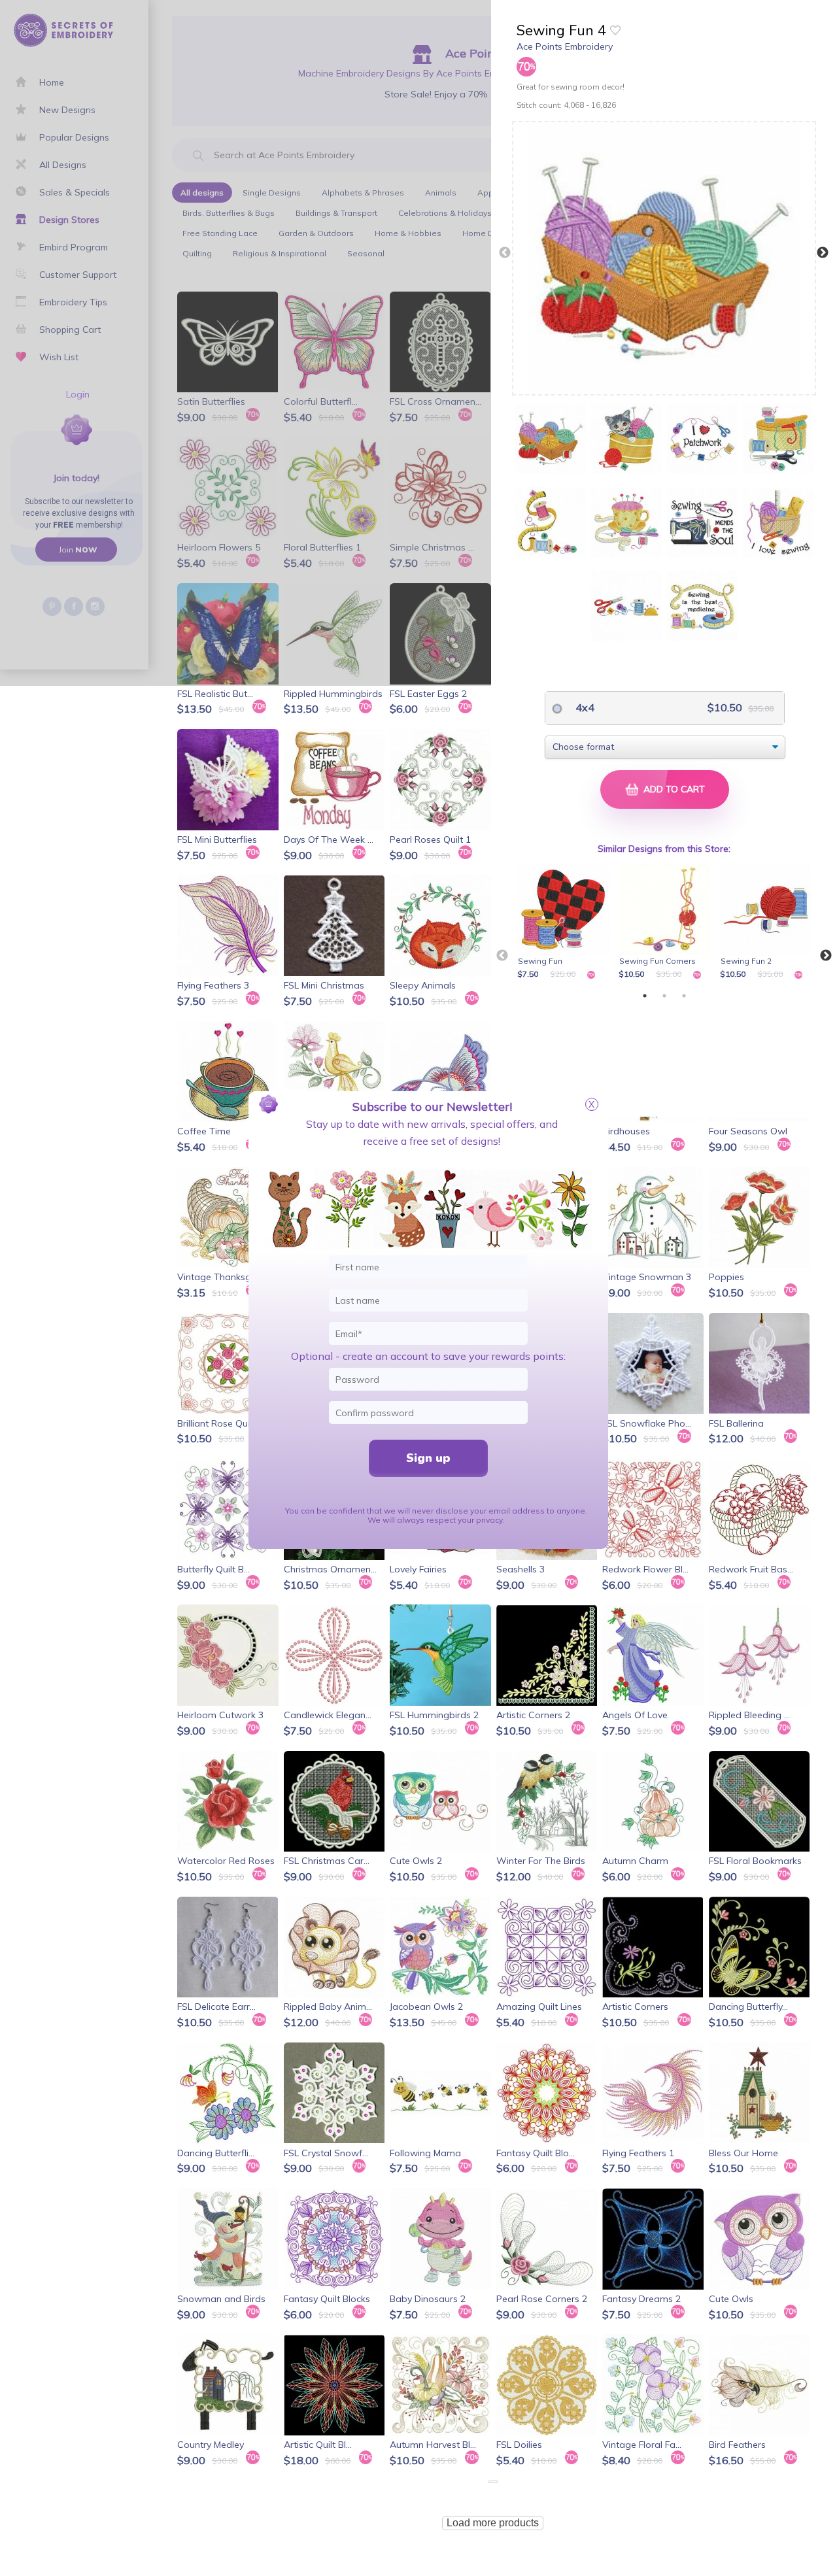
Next (823, 253)
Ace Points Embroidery (565, 46)
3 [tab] (684, 996)
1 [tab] (645, 996)
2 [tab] (664, 996)
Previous (505, 253)
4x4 (584, 707)
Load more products (493, 2523)
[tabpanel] (565, 923)
